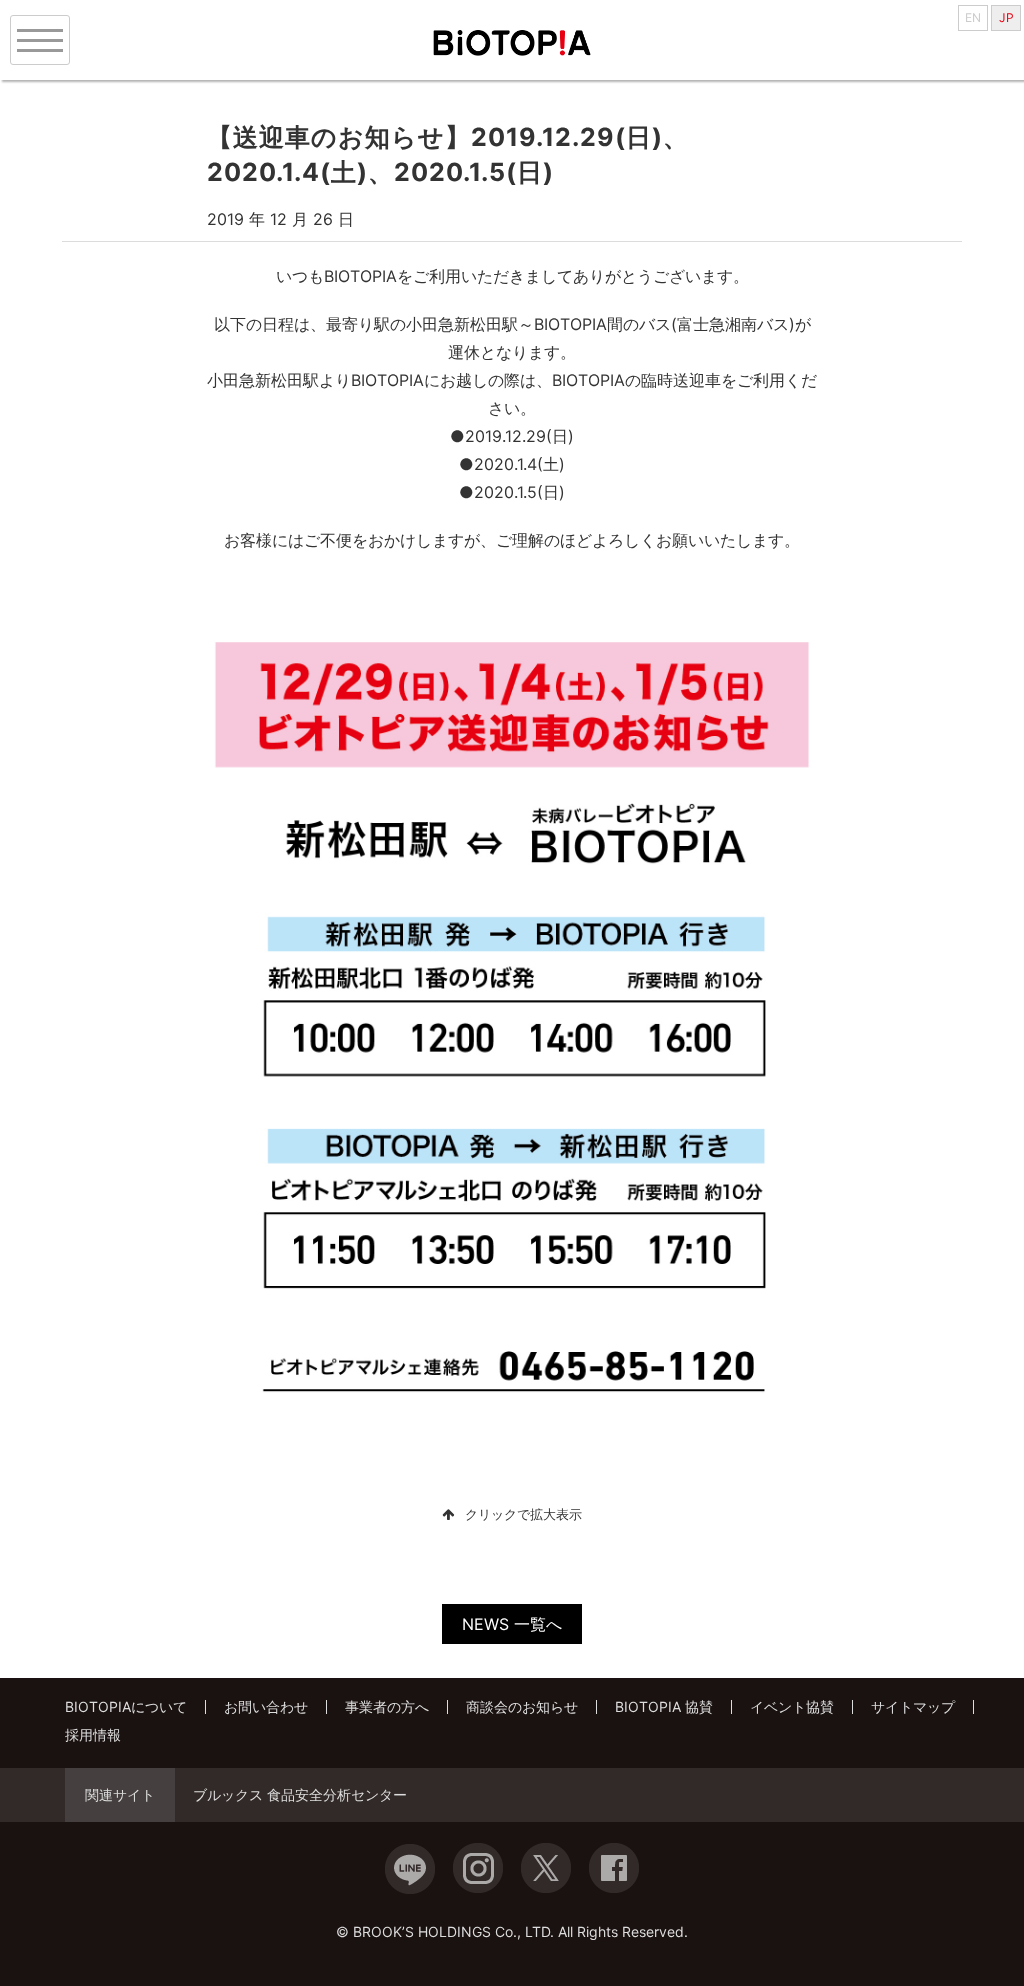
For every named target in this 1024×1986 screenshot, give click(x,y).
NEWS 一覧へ (512, 1624)
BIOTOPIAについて (126, 1706)
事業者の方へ (387, 1706)
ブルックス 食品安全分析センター (300, 1795)
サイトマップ (913, 1706)
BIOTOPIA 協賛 (664, 1706)
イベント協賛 (792, 1706)
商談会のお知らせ (522, 1706)
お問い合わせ (266, 1706)
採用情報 (93, 1734)
